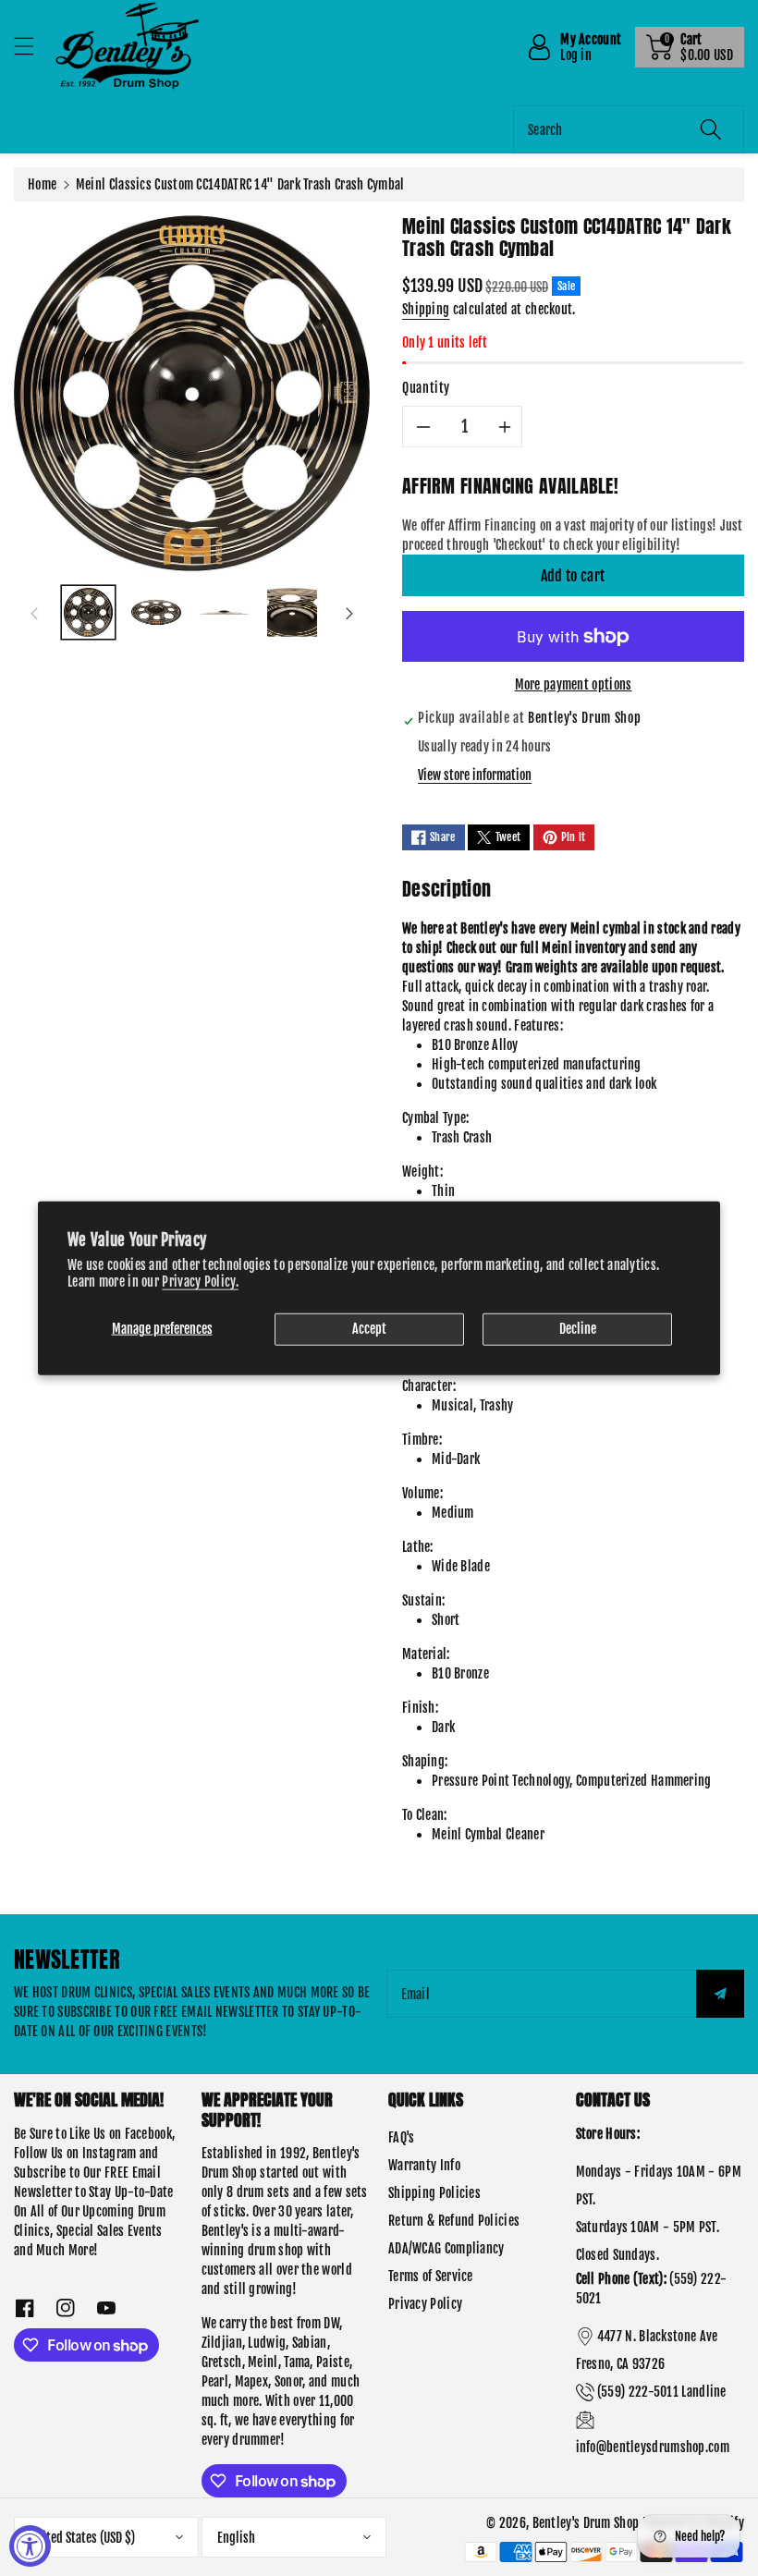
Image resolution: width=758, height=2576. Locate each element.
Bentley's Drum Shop (586, 2523)
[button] (32, 46)
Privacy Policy (425, 2304)
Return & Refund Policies (454, 2221)
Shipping (426, 309)
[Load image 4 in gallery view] (292, 612)
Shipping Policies (434, 2193)
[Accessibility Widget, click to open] (30, 2546)
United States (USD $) (82, 2538)
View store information (475, 775)
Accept (369, 1329)
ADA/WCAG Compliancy (446, 2248)
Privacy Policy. (200, 1282)
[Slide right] (349, 613)
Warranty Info (424, 2165)
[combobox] (629, 129)
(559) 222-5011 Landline (662, 2392)
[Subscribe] (720, 1994)
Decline (578, 1329)
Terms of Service (431, 2276)
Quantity (426, 388)
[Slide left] (34, 613)
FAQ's (402, 2137)
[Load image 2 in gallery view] (156, 612)
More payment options (574, 684)
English (236, 2538)
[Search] (711, 129)
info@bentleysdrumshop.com (653, 2447)
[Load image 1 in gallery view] (88, 612)
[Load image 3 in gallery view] (224, 612)
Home (42, 184)
